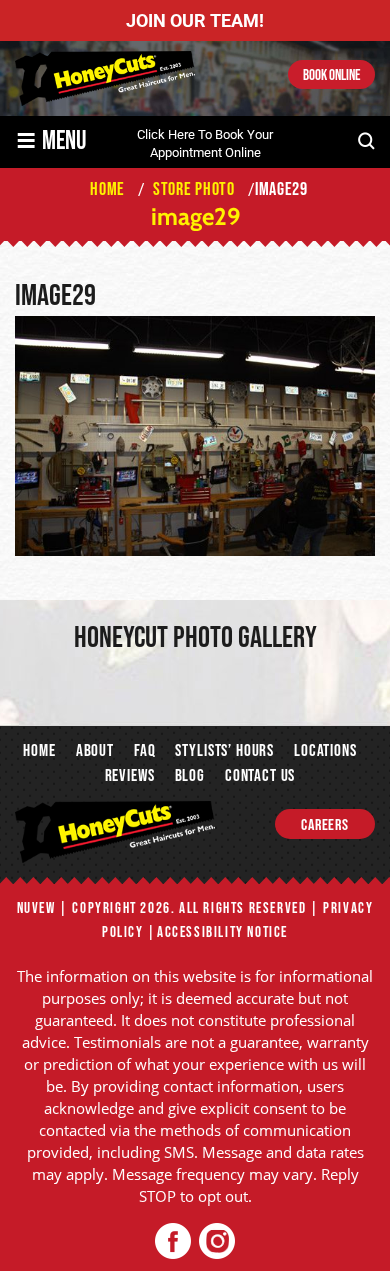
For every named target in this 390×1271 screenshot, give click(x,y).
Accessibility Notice (222, 932)
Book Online (331, 75)
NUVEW (36, 908)
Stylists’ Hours (224, 751)
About (95, 751)
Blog (190, 776)
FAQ (145, 751)
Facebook (173, 1241)
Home (39, 751)
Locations (325, 751)
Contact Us (260, 776)
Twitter (216, 1241)
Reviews (130, 776)
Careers (325, 825)
